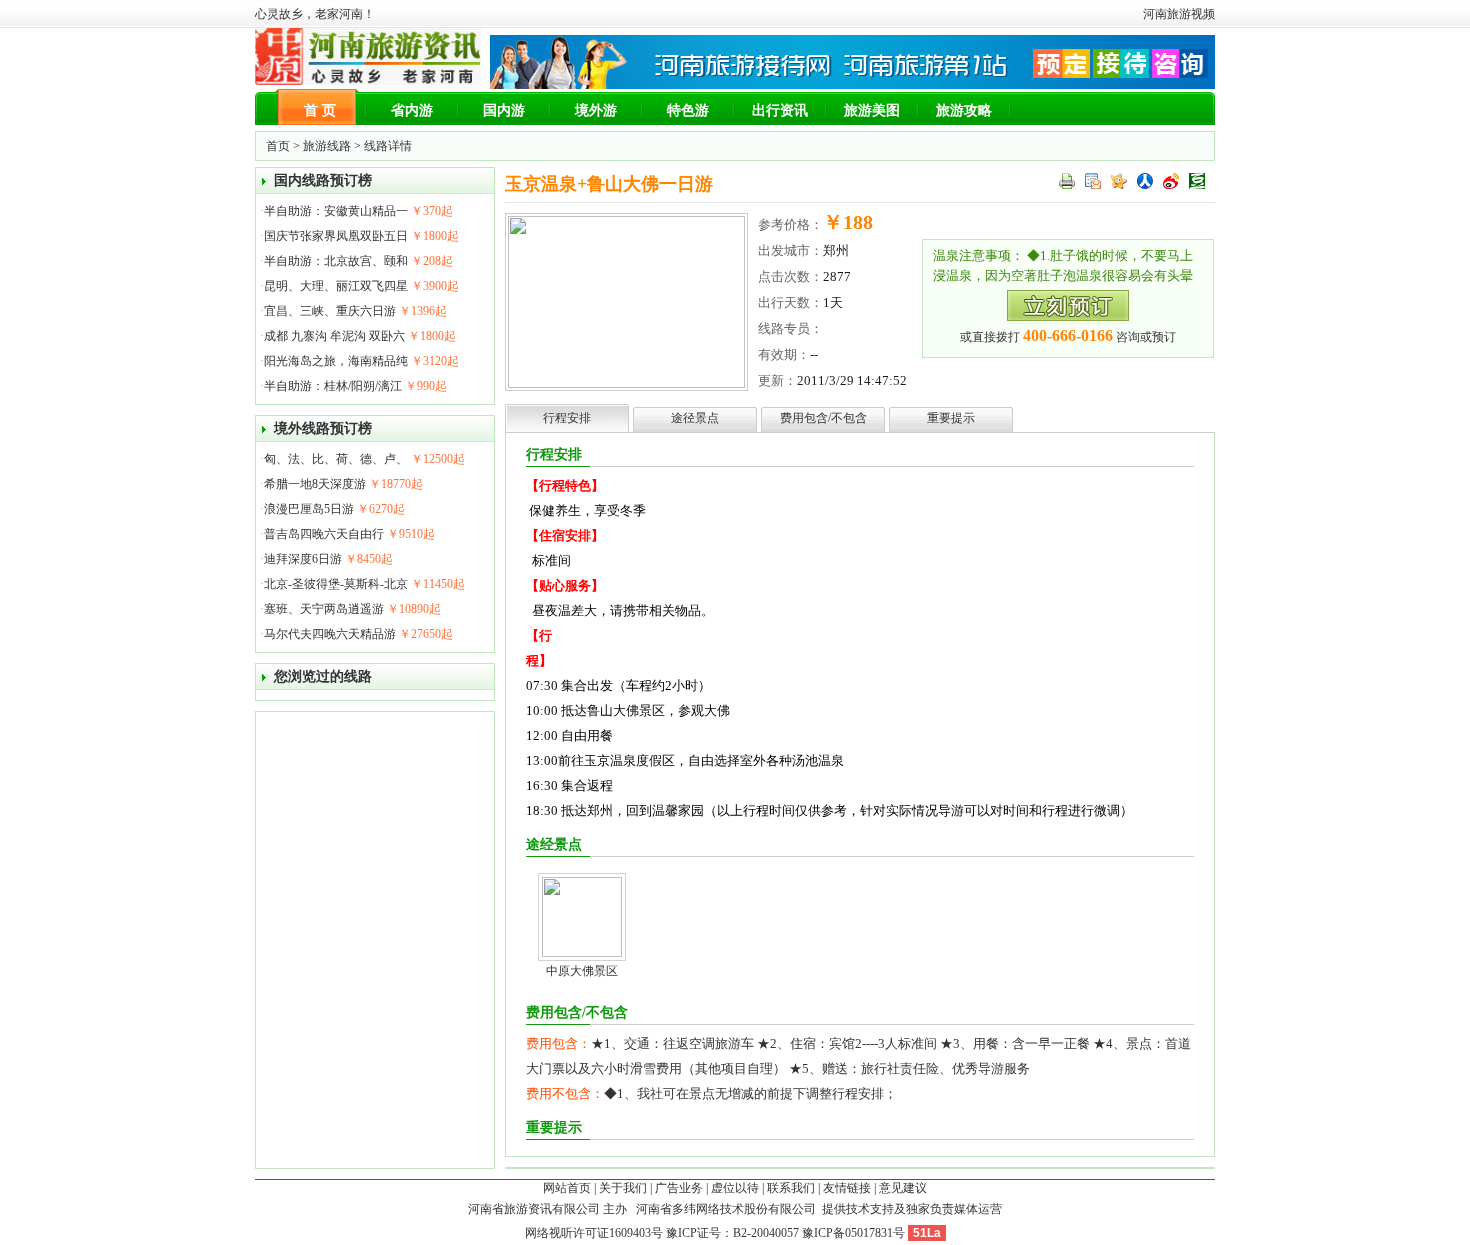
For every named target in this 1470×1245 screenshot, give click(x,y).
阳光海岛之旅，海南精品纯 (336, 361)
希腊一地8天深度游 (315, 484)
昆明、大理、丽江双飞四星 (336, 286)
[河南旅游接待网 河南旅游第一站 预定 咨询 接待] (852, 85)
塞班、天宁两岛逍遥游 (324, 609)
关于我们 (623, 1188)
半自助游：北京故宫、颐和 (336, 261)
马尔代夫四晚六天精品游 (330, 634)
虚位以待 (735, 1188)
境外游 (596, 110)
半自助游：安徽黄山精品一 (336, 211)
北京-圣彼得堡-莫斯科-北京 (336, 584)
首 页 (320, 110)
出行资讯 (780, 110)
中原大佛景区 (582, 971)
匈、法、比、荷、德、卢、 (336, 459)
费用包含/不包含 (823, 418)
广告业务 (679, 1188)
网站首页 (567, 1188)
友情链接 (847, 1188)
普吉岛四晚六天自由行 (324, 534)
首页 (278, 146)
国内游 (504, 110)
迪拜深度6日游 (303, 559)
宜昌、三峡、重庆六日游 (330, 311)
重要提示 (951, 418)
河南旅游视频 (1179, 14)
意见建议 (903, 1188)
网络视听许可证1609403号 (594, 1233)
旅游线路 (327, 146)
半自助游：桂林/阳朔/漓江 (333, 386)
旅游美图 (872, 110)
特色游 (688, 110)
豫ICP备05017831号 (853, 1233)
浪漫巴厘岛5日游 (309, 509)
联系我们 (791, 1188)
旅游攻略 (964, 110)
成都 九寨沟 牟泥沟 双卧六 (334, 336)
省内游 (412, 110)
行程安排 (567, 418)
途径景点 (695, 418)
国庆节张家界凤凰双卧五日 (336, 236)
